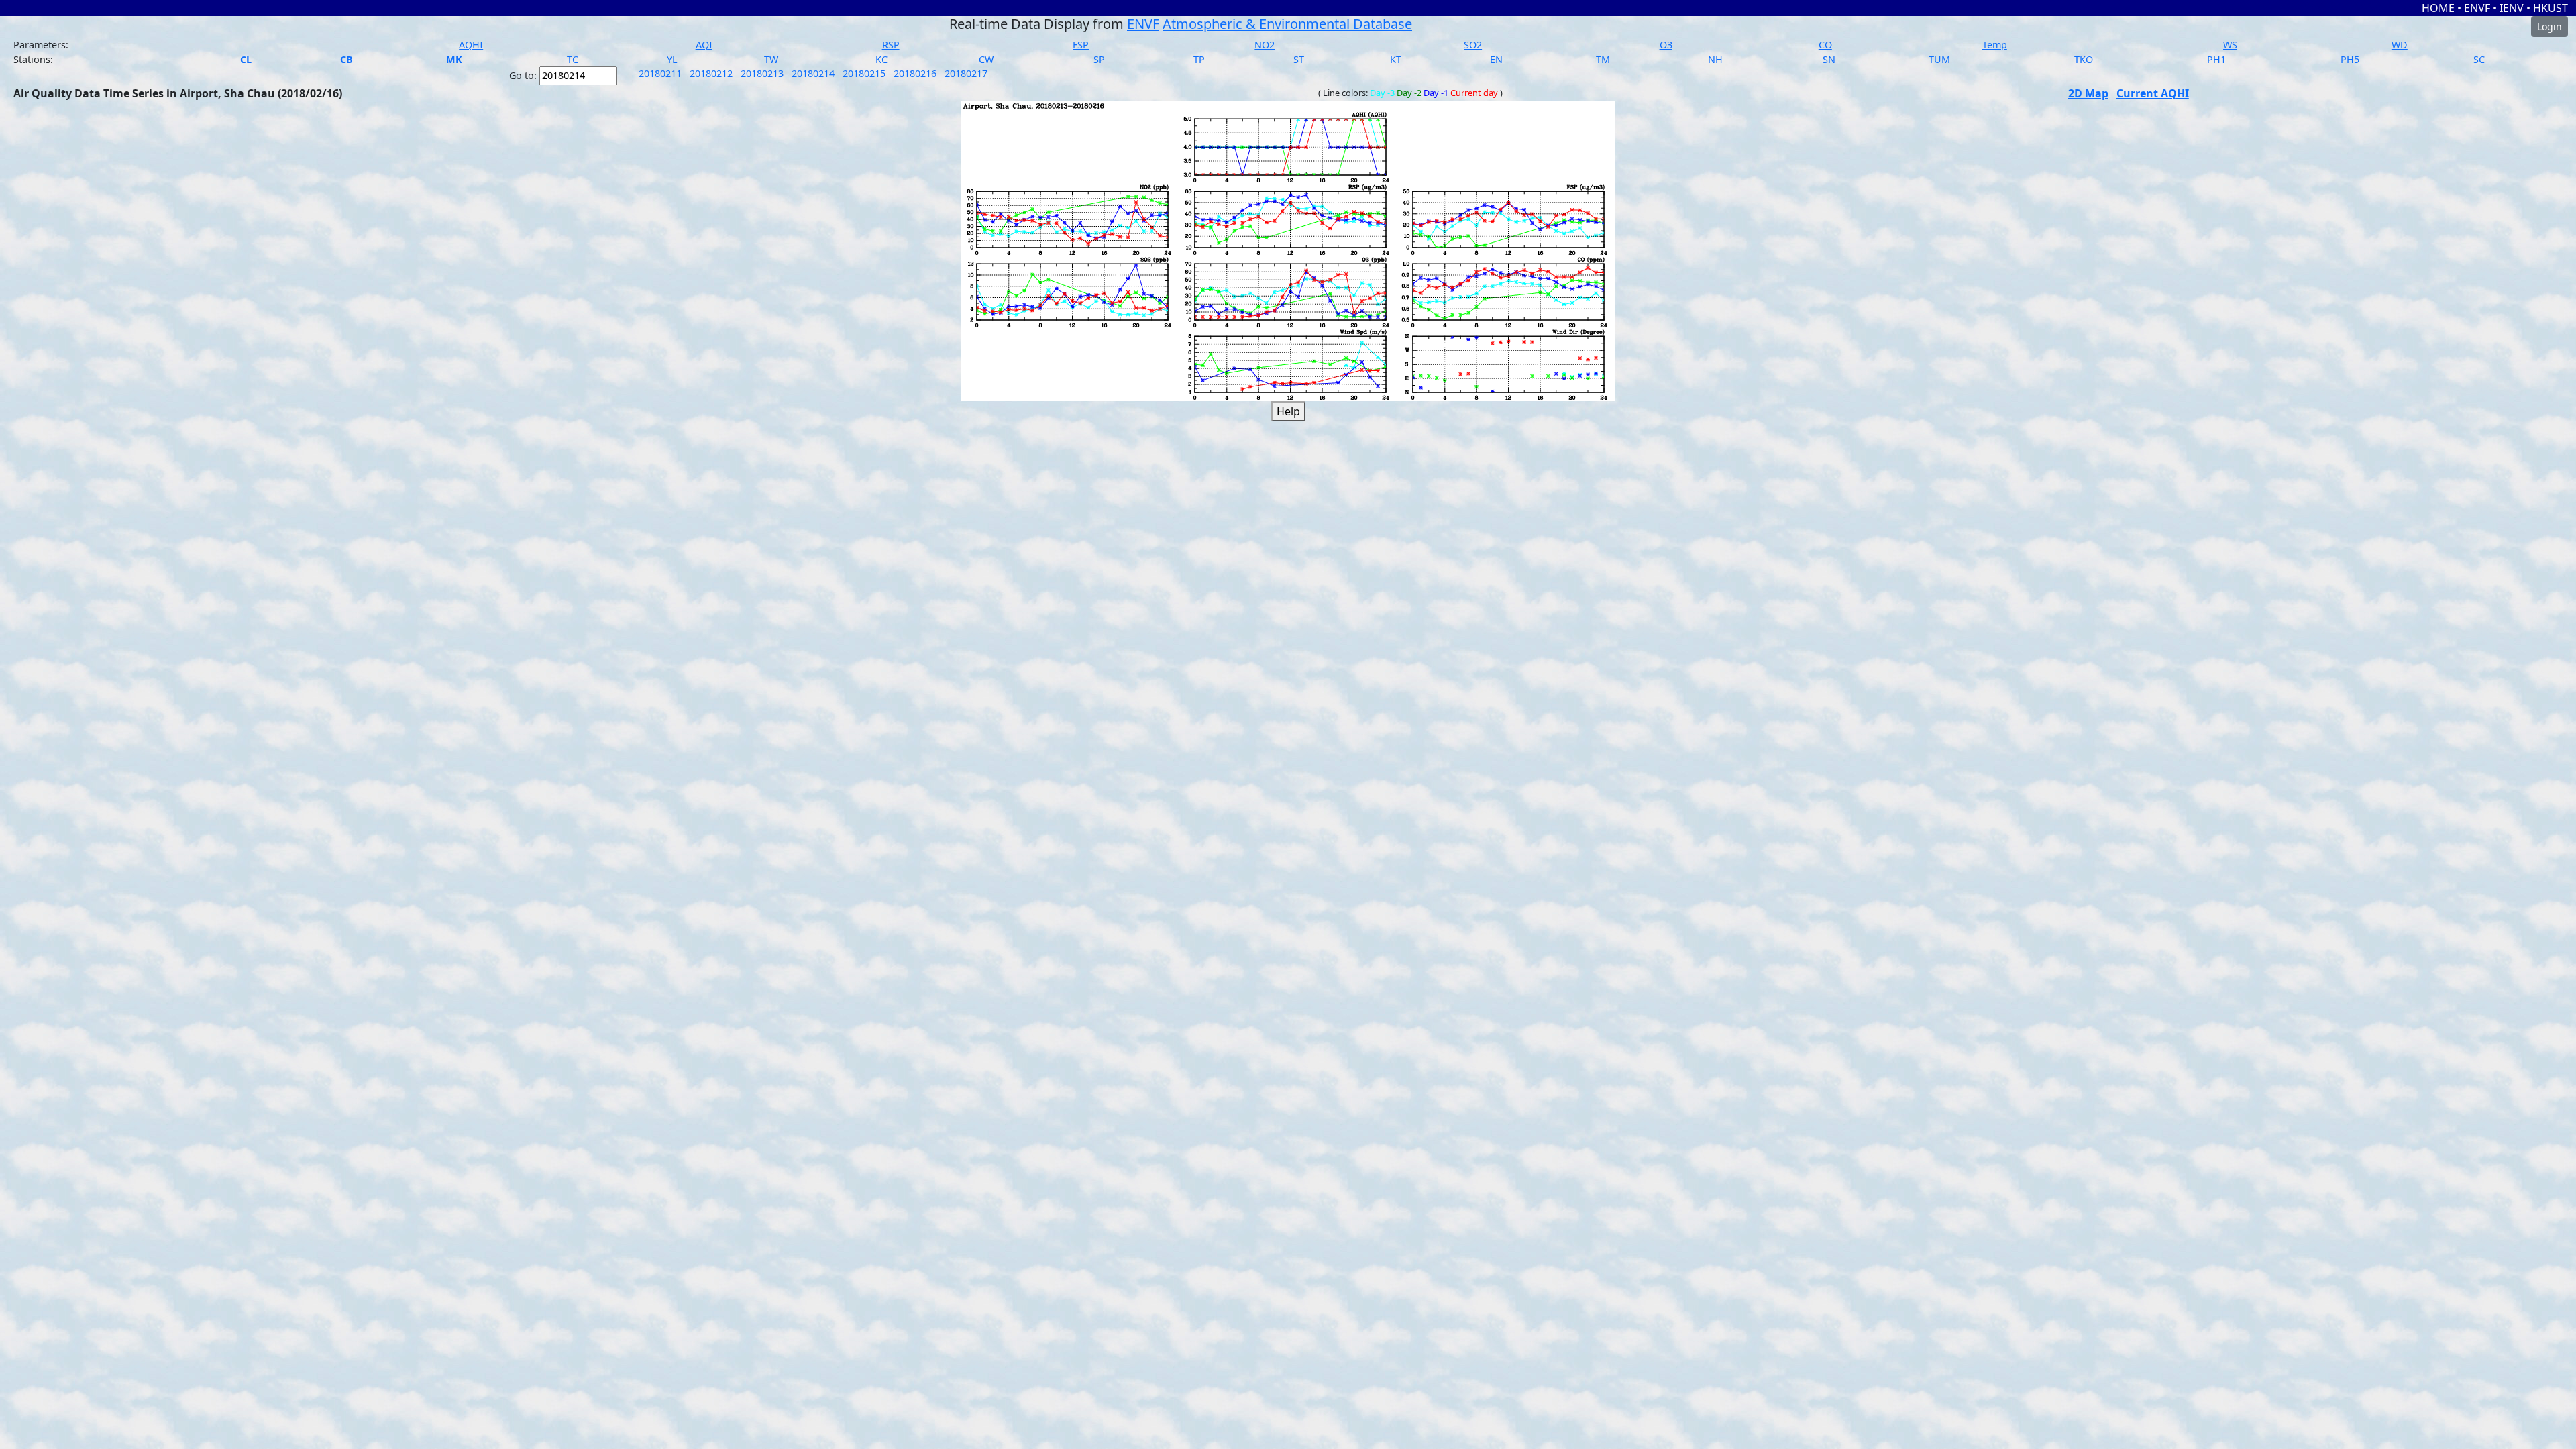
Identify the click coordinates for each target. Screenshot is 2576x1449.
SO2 (1473, 45)
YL (672, 59)
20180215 (865, 73)
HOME (2439, 8)
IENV (2513, 8)
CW (986, 59)
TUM (1939, 59)
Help (1288, 411)
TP (1199, 59)
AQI (704, 45)
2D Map (2088, 93)
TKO (2084, 59)
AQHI (471, 45)
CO (1825, 45)
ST (1299, 59)
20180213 (763, 73)
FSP (1081, 45)
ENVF (2478, 8)
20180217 (967, 73)
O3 (1666, 45)
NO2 (1265, 45)
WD (2400, 45)
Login (2550, 26)
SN (1829, 59)
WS (2230, 45)
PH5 (2350, 59)
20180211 (661, 73)
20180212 (712, 73)
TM (1603, 59)
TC (573, 59)
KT (1396, 59)
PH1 (2216, 59)
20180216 (916, 73)
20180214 (814, 73)
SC (2479, 59)
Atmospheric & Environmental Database (1287, 24)
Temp (1995, 45)
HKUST (2551, 8)
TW (771, 59)
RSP (891, 45)
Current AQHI (2153, 93)
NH (1715, 59)
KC (881, 59)
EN (1496, 59)
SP (1099, 59)
